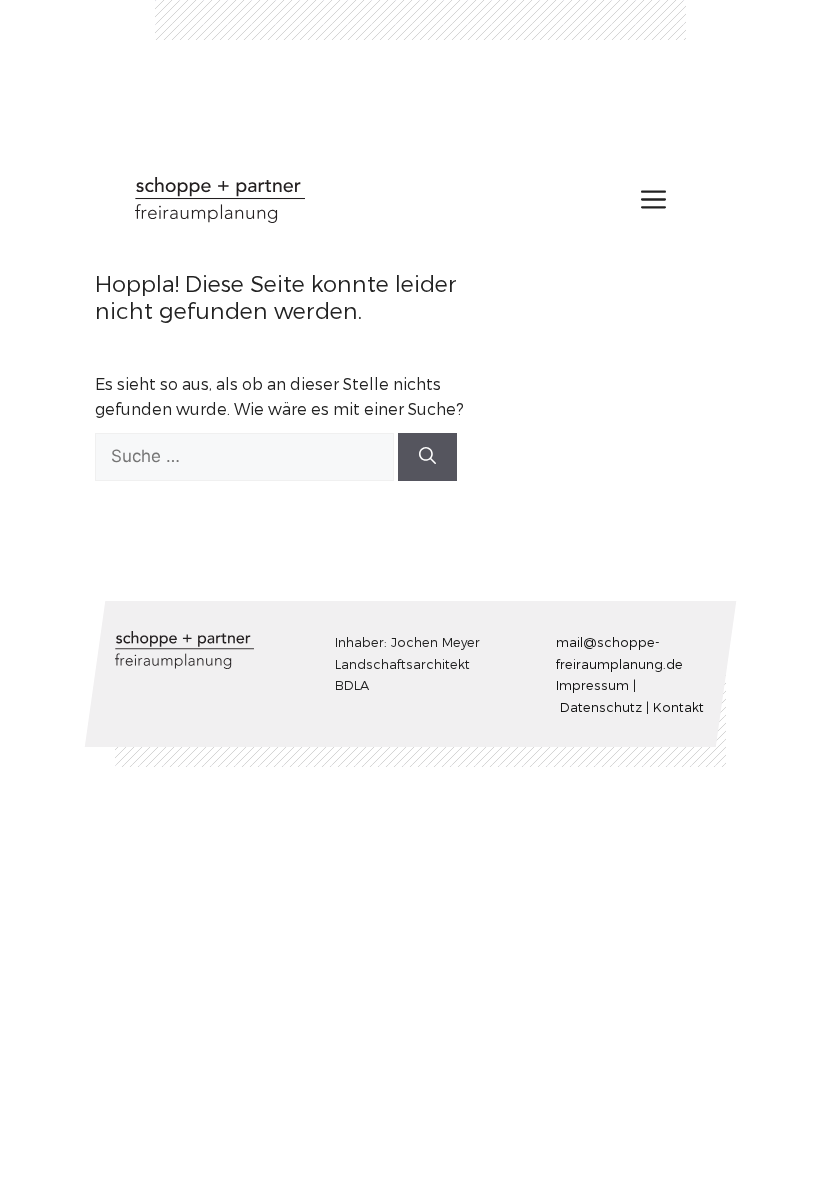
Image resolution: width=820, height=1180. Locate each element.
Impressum (591, 684)
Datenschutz (600, 706)
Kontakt (677, 706)
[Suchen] (427, 457)
